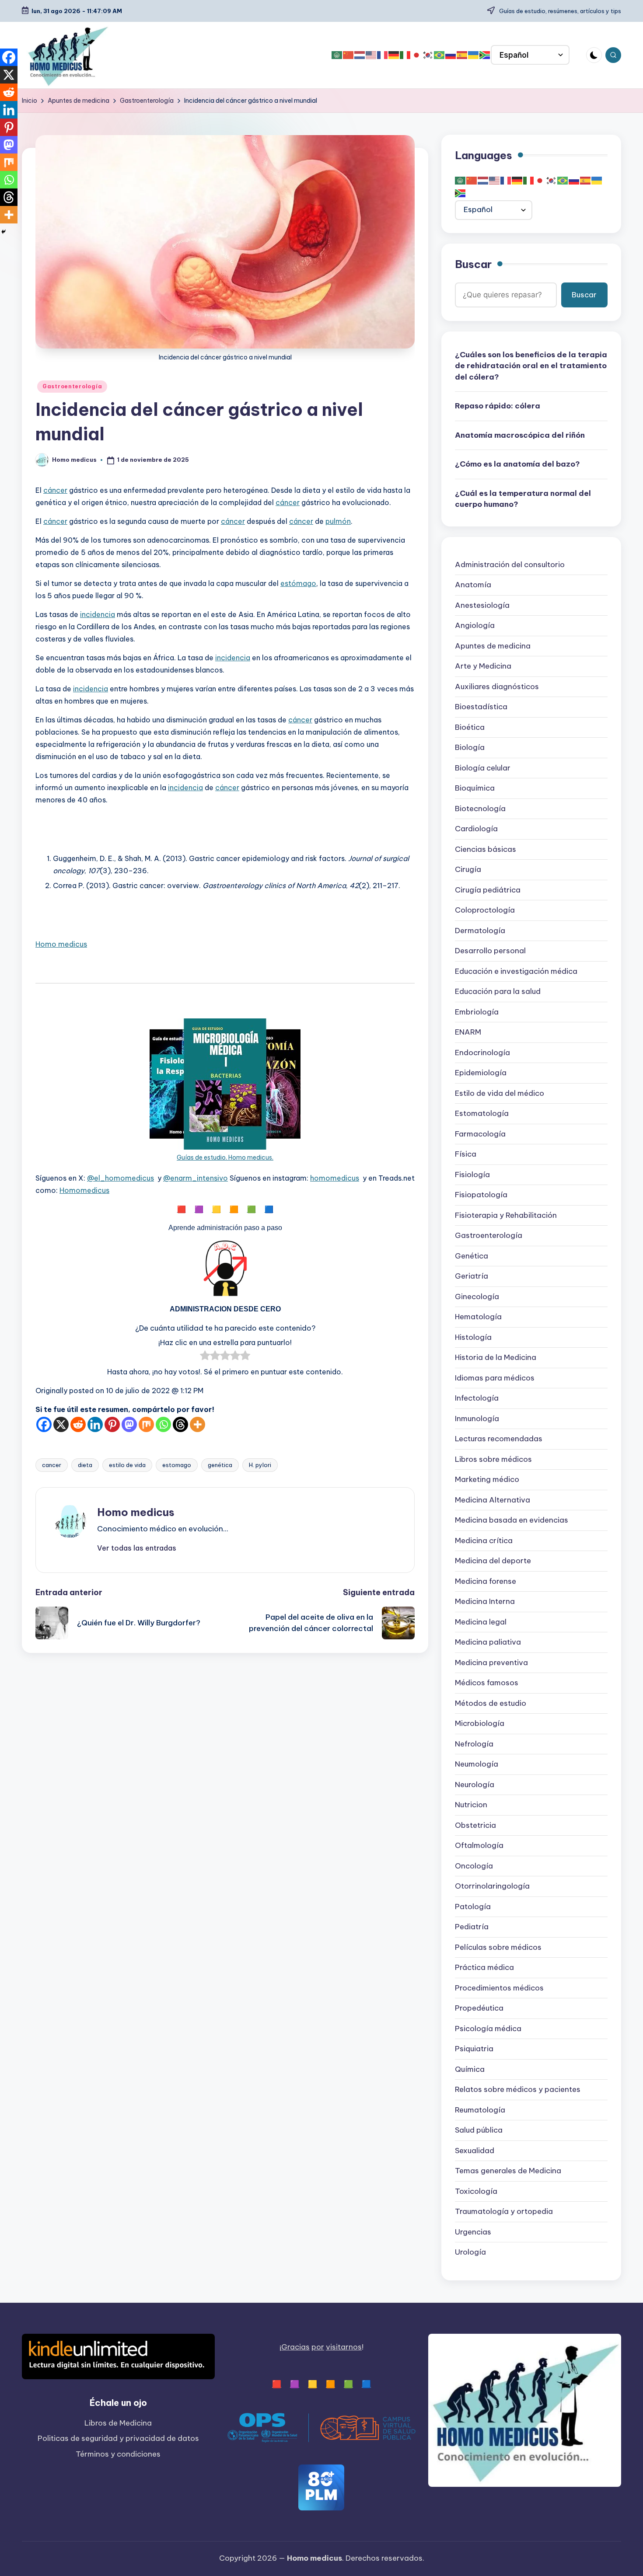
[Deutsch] (394, 55)
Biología (470, 748)
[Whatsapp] (163, 1424)
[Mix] (146, 1424)
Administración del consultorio (510, 565)
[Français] (383, 55)
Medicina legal (481, 1622)
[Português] (440, 55)
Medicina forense (486, 1582)
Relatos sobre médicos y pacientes (518, 2090)
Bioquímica (475, 788)
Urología (470, 2252)
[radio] (205, 1357)
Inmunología (477, 1419)
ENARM (468, 1032)
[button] (137, 1548)
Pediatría (472, 1927)
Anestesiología (482, 606)
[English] (371, 55)
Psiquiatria (474, 2049)
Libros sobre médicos (493, 1460)
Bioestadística (481, 707)
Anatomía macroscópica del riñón (520, 436)
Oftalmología (479, 1846)
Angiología (475, 626)
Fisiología (472, 1175)
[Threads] (180, 1424)
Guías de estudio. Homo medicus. (225, 1157)
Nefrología (474, 1744)
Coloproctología (485, 910)
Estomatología (482, 1114)
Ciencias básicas (486, 850)
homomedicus (335, 1178)
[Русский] (451, 55)
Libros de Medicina (118, 2423)
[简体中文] (349, 55)
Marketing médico (487, 1480)
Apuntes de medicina (493, 646)
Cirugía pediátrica (488, 890)
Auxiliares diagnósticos (497, 687)
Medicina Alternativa (493, 1500)
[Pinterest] (112, 1424)
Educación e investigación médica (516, 972)
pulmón (338, 521)
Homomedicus (84, 1190)
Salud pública (479, 2130)
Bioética (470, 728)
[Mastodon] (129, 1424)
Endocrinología (482, 1053)
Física (466, 1154)
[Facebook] (44, 1424)
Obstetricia (475, 1826)
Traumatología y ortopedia (504, 2212)
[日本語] (417, 55)
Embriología (477, 1012)
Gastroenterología (72, 386)
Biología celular (483, 768)
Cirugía (468, 870)
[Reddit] (78, 1424)
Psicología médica (488, 2029)
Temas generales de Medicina (508, 2171)
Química (470, 2070)
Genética (472, 1256)
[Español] (462, 55)
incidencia (98, 614)
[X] (61, 1424)
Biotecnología (480, 809)
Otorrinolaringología (492, 1886)
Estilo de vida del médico (500, 1094)
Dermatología (480, 931)
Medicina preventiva (491, 1663)
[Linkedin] (95, 1424)
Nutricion (471, 1805)
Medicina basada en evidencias (512, 1520)
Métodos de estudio (491, 1704)
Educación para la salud (498, 992)
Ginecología (477, 1297)
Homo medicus (61, 944)
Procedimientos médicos (499, 1988)
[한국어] (428, 55)
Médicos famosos (487, 1683)
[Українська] (474, 55)
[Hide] (3, 232)
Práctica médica (484, 1968)
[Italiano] (405, 55)
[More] (197, 1424)
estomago (177, 1465)
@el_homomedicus (121, 1178)
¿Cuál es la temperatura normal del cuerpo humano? (523, 499)
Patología (473, 1907)
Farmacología (480, 1134)
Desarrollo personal (490, 951)
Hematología (478, 1317)
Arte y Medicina (483, 666)
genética (220, 1465)
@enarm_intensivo (196, 1178)
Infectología (477, 1398)
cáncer (55, 490)
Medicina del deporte (493, 1561)
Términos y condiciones (118, 2454)
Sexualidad (475, 2151)
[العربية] (337, 55)
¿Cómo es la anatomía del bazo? (517, 464)
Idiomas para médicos (495, 1378)
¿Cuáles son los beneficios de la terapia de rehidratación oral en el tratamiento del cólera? (531, 366)
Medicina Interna (485, 1602)
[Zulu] (485, 55)
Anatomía (473, 585)
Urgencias (473, 2232)
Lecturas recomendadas (499, 1439)
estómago (298, 583)
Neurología (475, 1785)
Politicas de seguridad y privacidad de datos (118, 2438)
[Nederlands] (360, 55)
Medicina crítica (484, 1541)
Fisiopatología (481, 1195)
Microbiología (480, 1724)
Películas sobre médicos (498, 1948)
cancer (52, 1465)
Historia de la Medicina (496, 1358)
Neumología (477, 1764)
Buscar (473, 265)
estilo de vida (127, 1465)
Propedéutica (479, 2008)
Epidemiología (481, 1073)
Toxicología (476, 2192)
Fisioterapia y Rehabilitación (506, 1216)
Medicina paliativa (488, 1642)
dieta (85, 1465)
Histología (473, 1338)
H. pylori (260, 1465)
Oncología (474, 1866)
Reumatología (480, 2110)
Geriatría (472, 1276)
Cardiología (476, 829)
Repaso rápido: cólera (498, 406)
